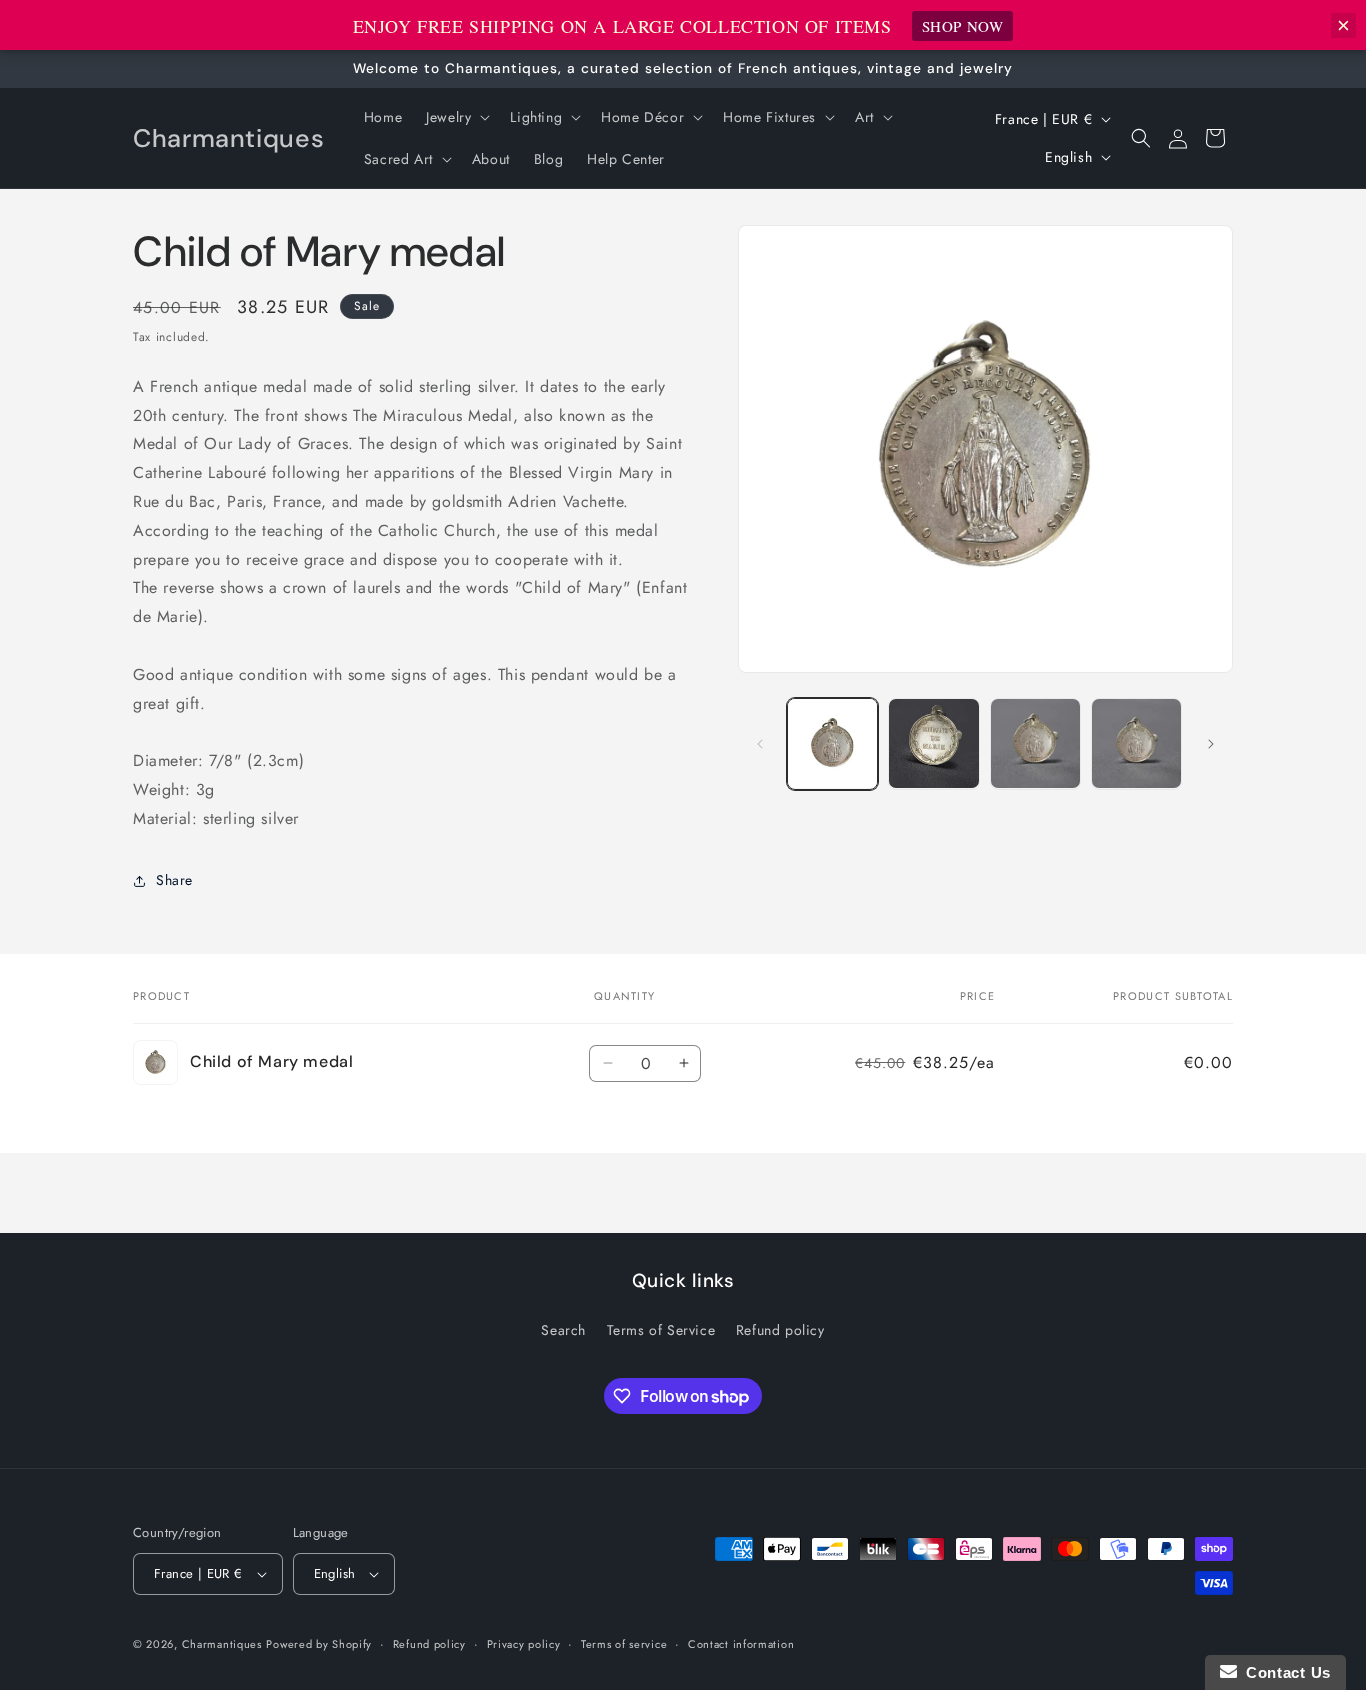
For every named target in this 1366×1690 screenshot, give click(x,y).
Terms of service (624, 1644)
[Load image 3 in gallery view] (1035, 743)
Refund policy (780, 1330)
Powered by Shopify (319, 1644)
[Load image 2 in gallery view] (933, 743)
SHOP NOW (963, 26)
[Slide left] (760, 744)
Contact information (741, 1644)
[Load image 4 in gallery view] (1136, 743)
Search (563, 1330)
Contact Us (1284, 1672)
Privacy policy (524, 1644)
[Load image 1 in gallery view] (832, 743)
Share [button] (174, 880)
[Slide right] (1211, 744)
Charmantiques (222, 1644)
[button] (456, 117)
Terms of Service (661, 1330)
